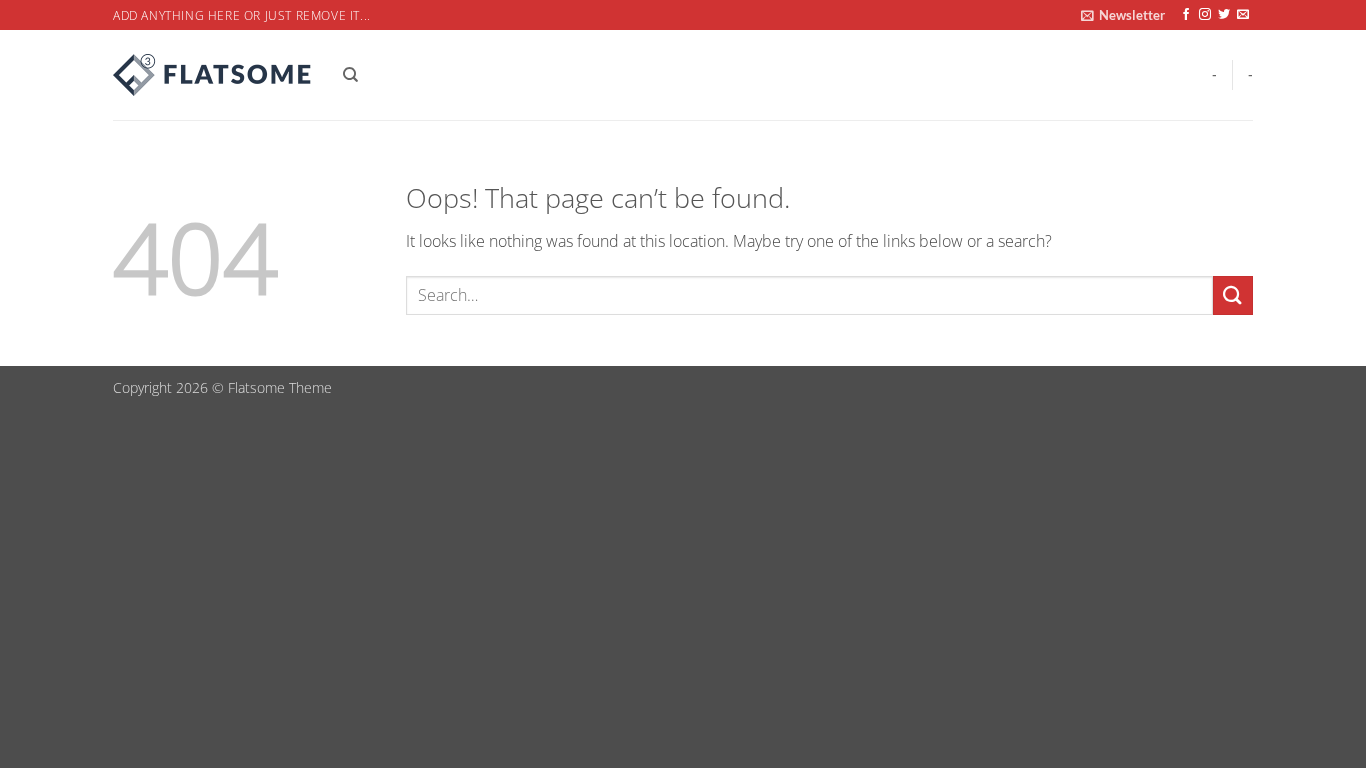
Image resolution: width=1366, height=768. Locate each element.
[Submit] (1233, 295)
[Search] (350, 75)
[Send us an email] (1243, 15)
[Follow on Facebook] (1186, 15)
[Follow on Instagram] (1205, 15)
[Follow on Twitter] (1224, 15)
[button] (1123, 15)
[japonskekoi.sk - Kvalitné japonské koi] (213, 75)
